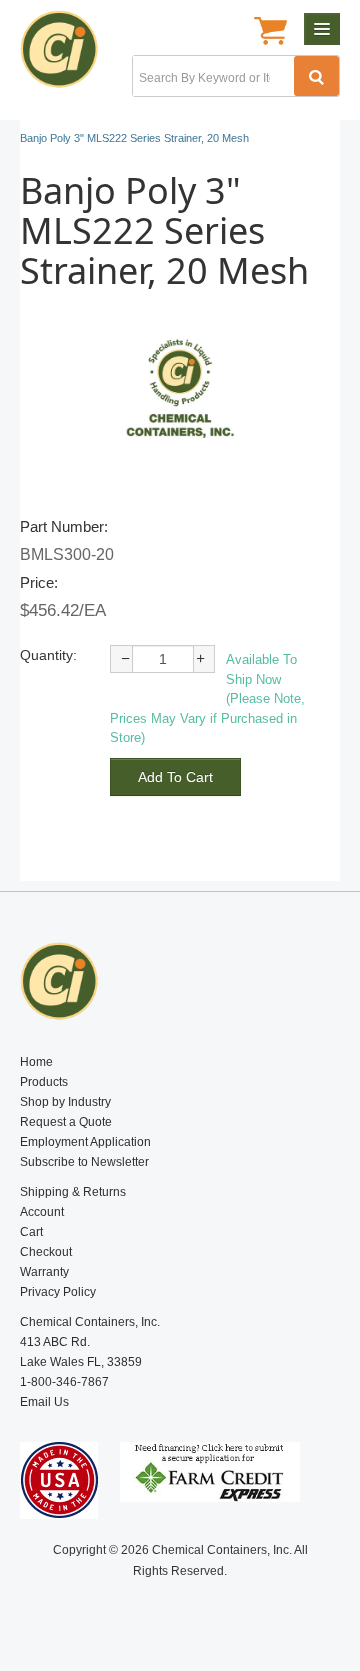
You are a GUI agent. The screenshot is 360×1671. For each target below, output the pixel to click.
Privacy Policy (58, 1292)
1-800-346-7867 (64, 1382)
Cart (31, 1232)
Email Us (44, 1402)
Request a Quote (66, 1122)
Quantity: (48, 655)
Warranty (44, 1272)
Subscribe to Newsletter (84, 1162)
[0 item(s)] (270, 33)
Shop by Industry (65, 1102)
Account (42, 1212)
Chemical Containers (67, 55)
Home (36, 1062)
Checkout (46, 1252)
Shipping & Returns (73, 1192)
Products (44, 1082)
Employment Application (85, 1142)
